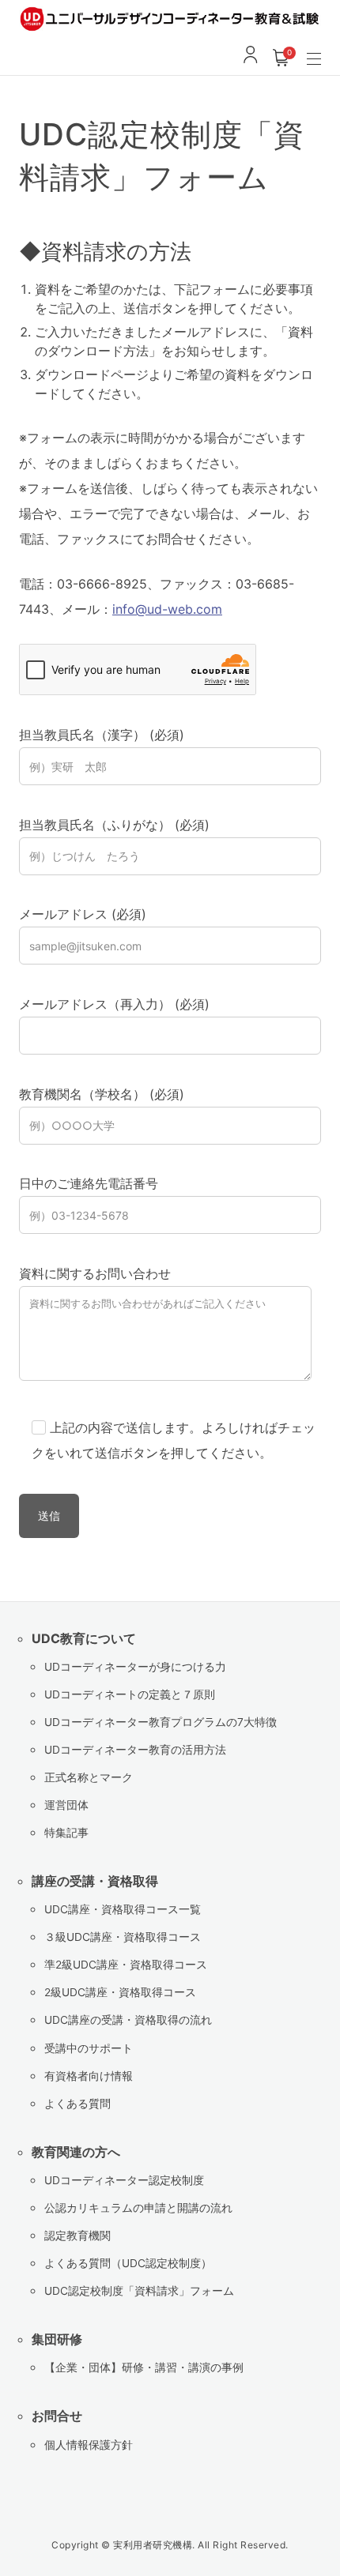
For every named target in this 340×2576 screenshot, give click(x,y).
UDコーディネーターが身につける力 (135, 1667)
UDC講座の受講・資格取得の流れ (128, 2020)
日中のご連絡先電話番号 (89, 1183)
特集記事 (66, 1833)
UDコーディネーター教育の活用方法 (135, 1750)
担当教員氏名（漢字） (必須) (102, 735)
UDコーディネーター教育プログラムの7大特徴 (161, 1722)
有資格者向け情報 (89, 2076)
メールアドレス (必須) (83, 914)
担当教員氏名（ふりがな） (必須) (114, 825)
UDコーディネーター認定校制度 (124, 2180)
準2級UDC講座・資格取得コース (126, 1965)
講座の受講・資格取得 (95, 1881)
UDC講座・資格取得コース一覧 (123, 1909)
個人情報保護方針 (89, 2445)
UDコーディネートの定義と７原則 (130, 1694)
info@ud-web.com (167, 609)
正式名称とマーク (89, 1777)
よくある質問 (77, 2104)
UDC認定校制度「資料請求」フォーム (139, 2291)
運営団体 (66, 1805)
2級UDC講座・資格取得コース (120, 1992)
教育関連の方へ (76, 2152)
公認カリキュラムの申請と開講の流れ (138, 2208)
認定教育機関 (77, 2236)
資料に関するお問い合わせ (95, 1273)
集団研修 (57, 2339)
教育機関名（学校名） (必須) (102, 1094)
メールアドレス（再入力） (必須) (114, 1004)
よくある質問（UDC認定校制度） (128, 2263)
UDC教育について (84, 1638)
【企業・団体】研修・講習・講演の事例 (144, 2367)
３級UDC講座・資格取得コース (123, 1937)
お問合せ (57, 2416)
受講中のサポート (89, 2048)
